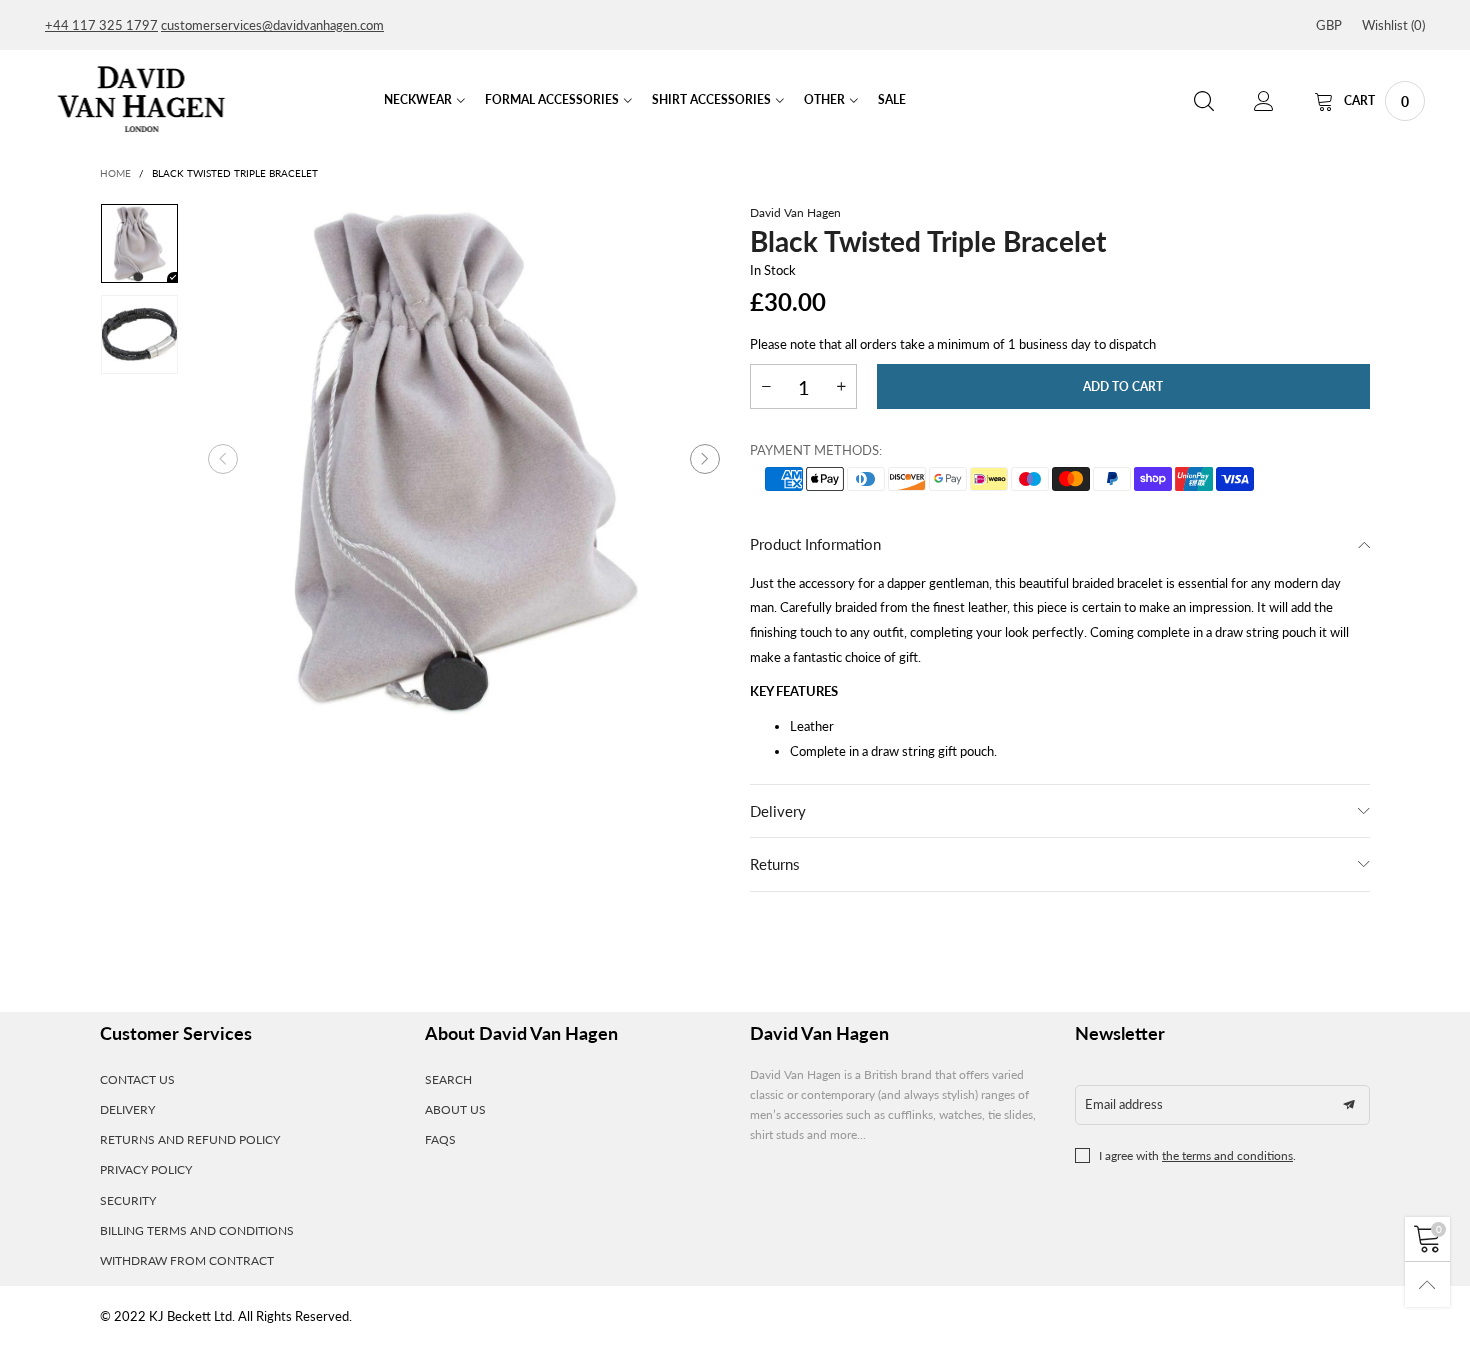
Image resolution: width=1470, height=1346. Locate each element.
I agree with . (1197, 1155)
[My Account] (1264, 101)
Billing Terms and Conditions (197, 1230)
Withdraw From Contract (187, 1260)
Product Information (815, 544)
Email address (1124, 1104)
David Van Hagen (795, 212)
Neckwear (418, 99)
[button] (223, 459)
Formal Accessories (552, 99)
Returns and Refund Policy (190, 1139)
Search (448, 1079)
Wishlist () (1393, 25)
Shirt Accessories (711, 99)
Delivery (778, 811)
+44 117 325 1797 (101, 25)
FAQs (440, 1139)
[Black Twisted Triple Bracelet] (464, 459)
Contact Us (137, 1079)
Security (128, 1200)
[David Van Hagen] (142, 99)
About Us (455, 1109)
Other (824, 99)
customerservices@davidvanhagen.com (272, 25)
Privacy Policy (146, 1169)
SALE (892, 99)
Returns (775, 864)
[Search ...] (1204, 101)
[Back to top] (1427, 1284)
